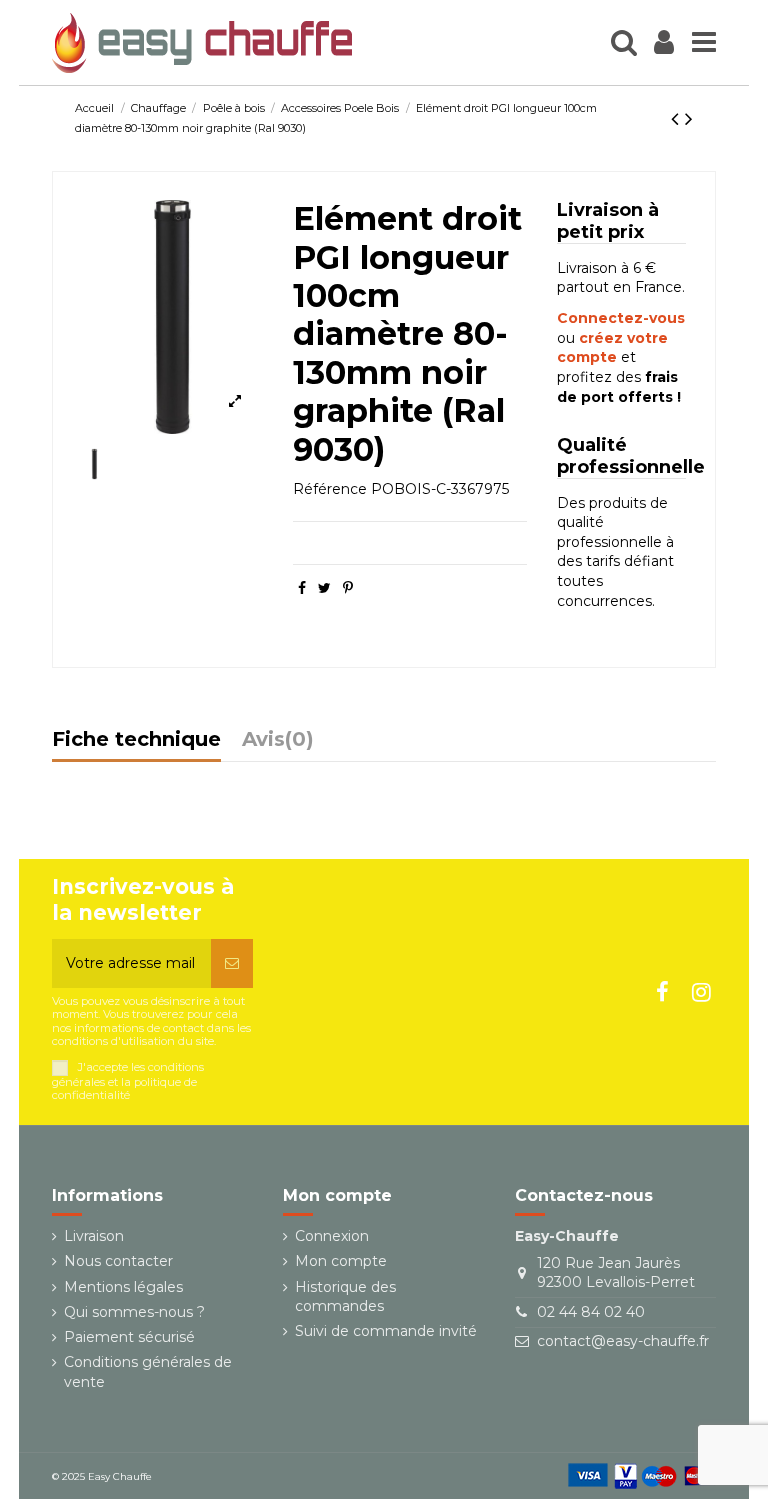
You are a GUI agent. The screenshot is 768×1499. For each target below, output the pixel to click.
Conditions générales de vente (148, 1372)
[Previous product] (678, 118)
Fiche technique (136, 740)
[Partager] (302, 588)
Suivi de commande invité (386, 1331)
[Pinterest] (348, 588)
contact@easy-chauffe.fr (623, 1341)
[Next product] (689, 118)
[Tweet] (324, 588)
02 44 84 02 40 (591, 1312)
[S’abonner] (232, 963)
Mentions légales (123, 1287)
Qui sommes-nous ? (134, 1312)
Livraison (94, 1236)
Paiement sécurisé (129, 1337)
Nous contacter (118, 1261)
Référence (330, 489)
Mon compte (341, 1261)
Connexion (332, 1236)
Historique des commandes (345, 1297)
